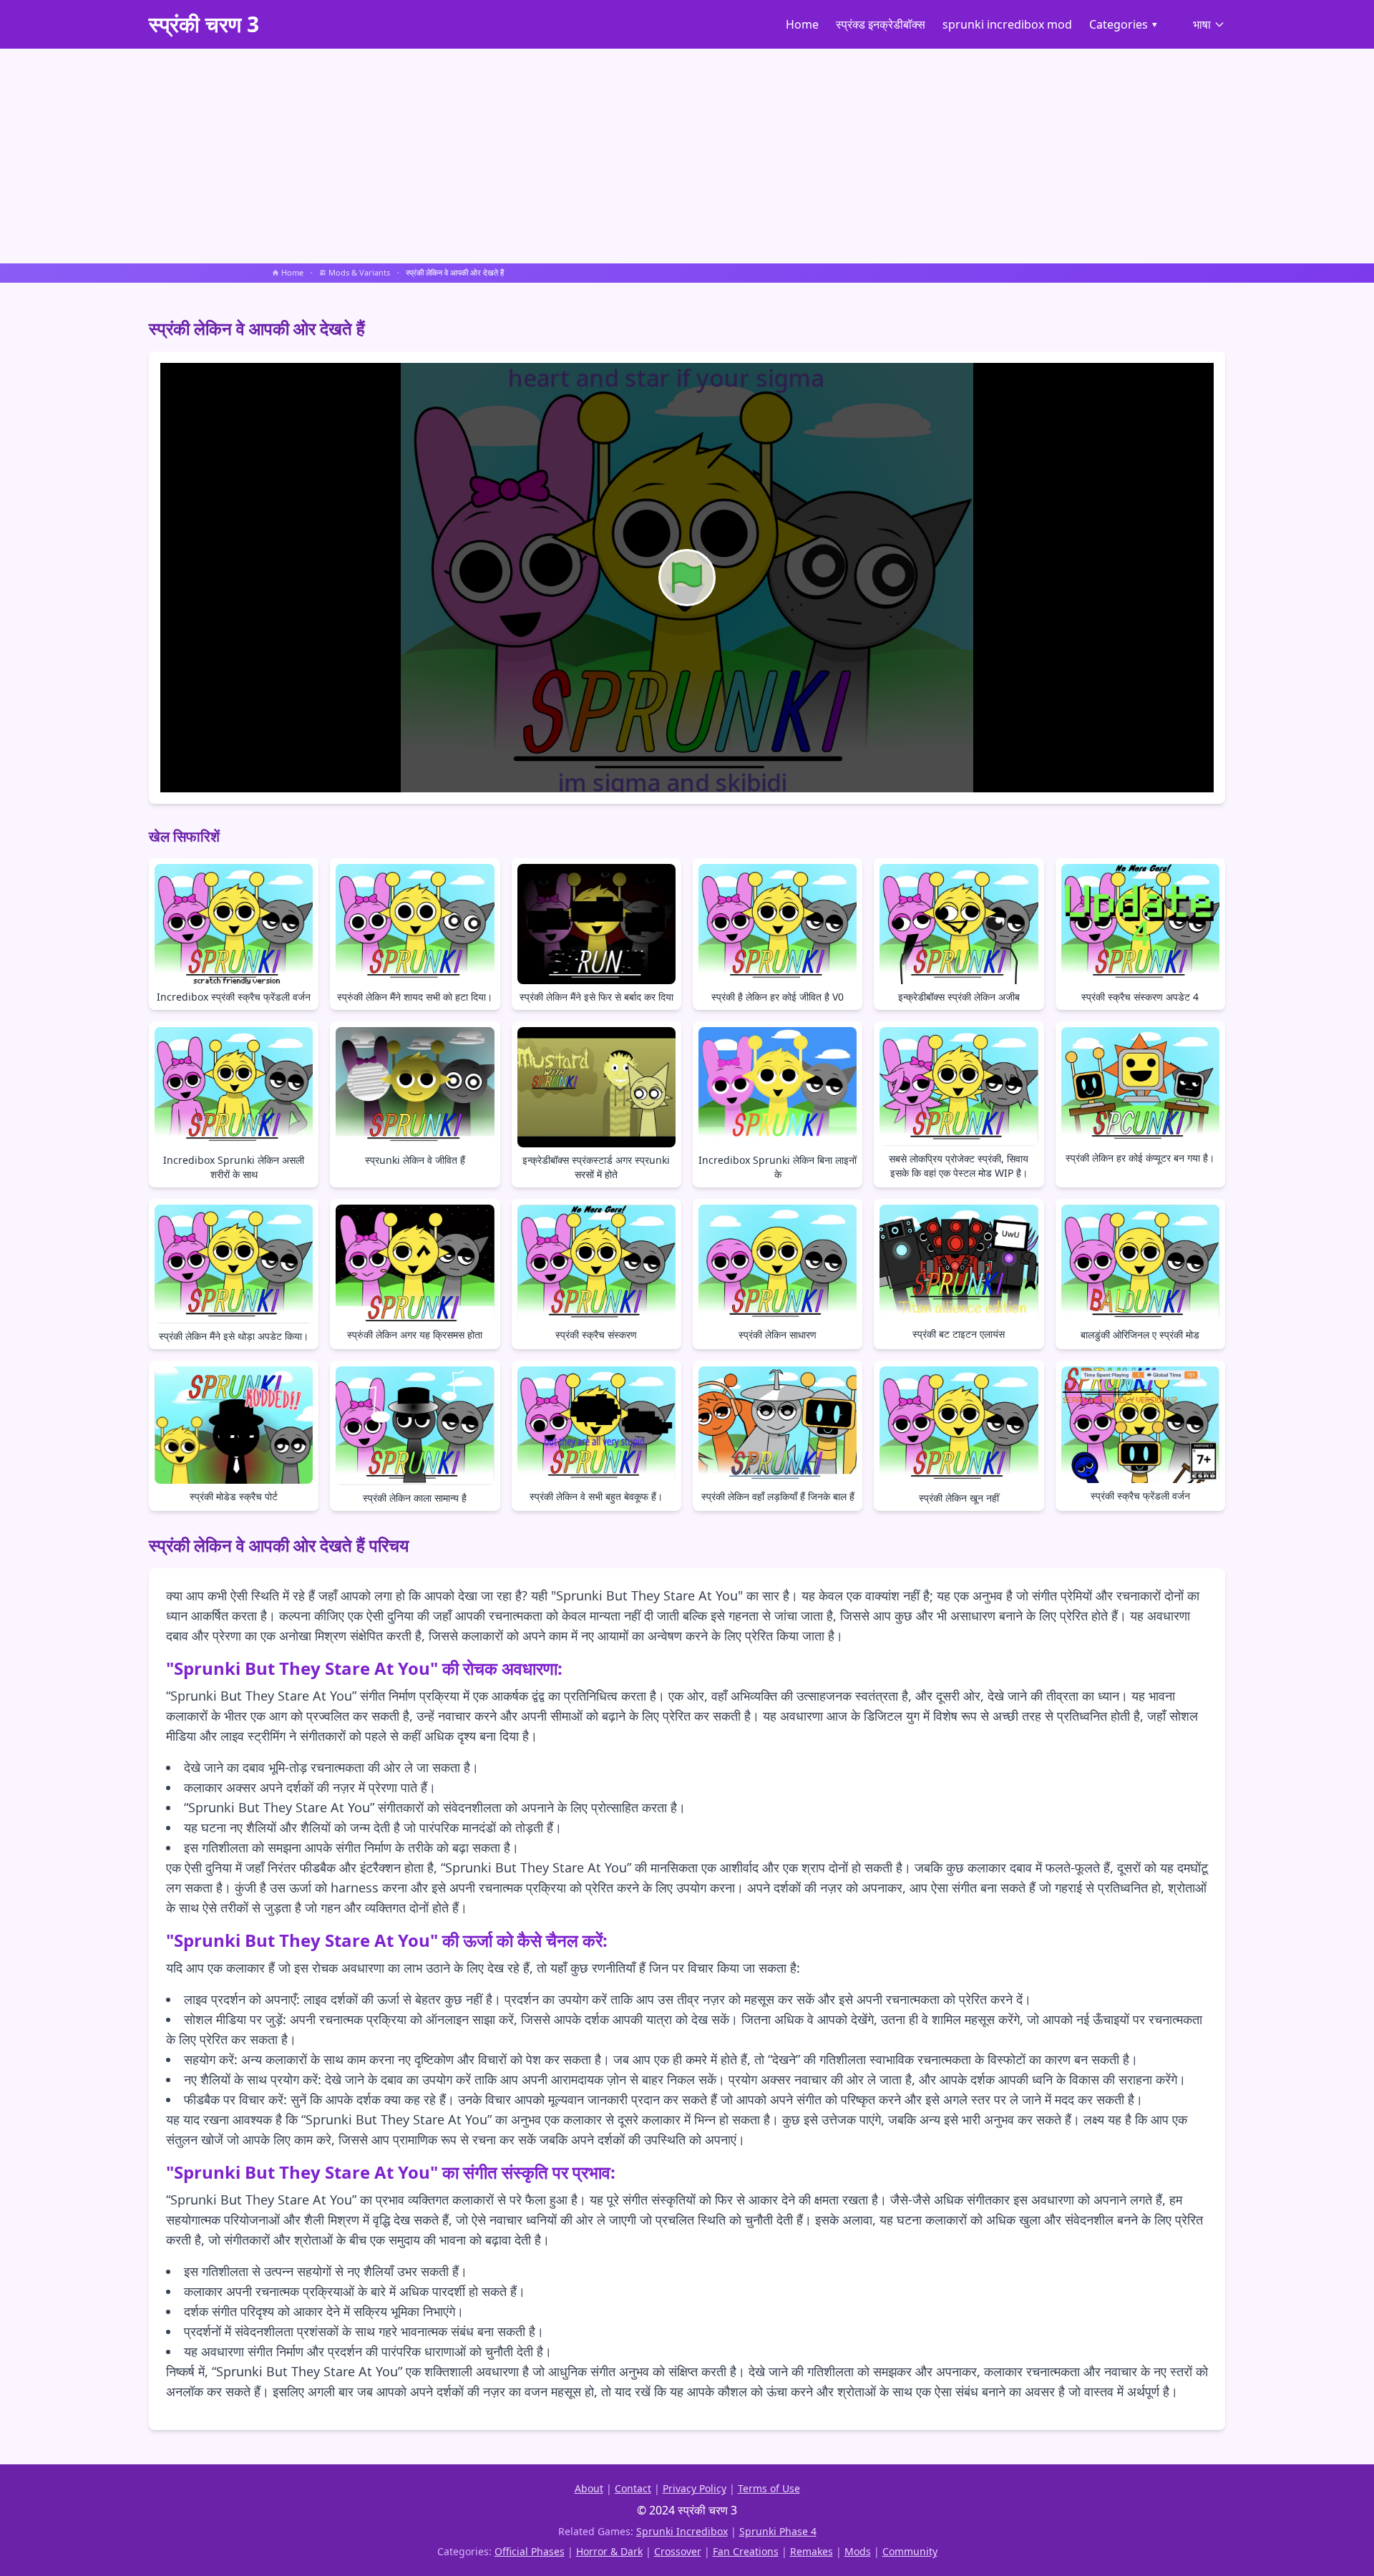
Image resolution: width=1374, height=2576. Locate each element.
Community (910, 2551)
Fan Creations (746, 2551)
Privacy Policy (695, 2488)
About (589, 2488)
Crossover (678, 2551)
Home (802, 24)
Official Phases (530, 2551)
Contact (633, 2488)
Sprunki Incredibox (682, 2531)
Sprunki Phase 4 (778, 2531)
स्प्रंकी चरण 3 (204, 24)
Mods (858, 2551)
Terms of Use (769, 2488)
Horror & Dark (609, 2551)
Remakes (812, 2551)
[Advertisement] (687, 156)
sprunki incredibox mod (1007, 24)
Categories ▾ (1124, 24)
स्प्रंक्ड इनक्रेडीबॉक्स (881, 24)
